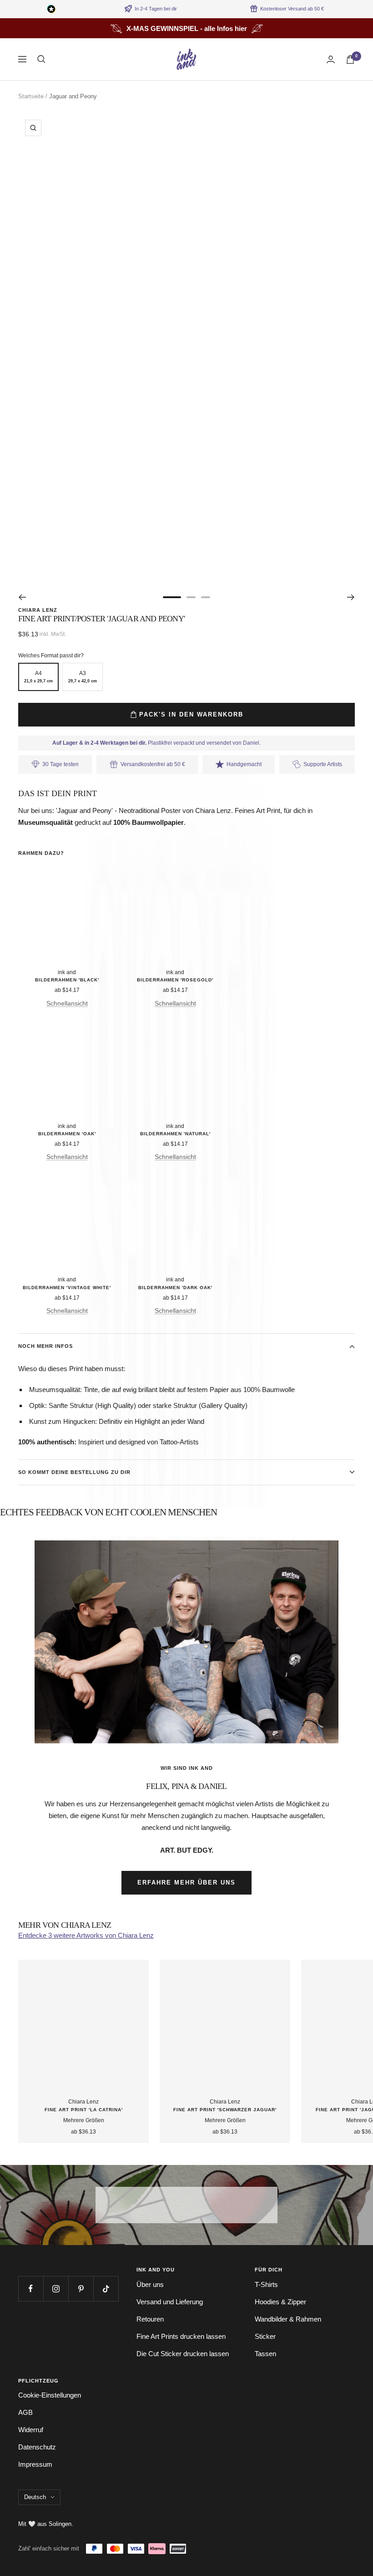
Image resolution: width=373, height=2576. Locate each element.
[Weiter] (351, 597)
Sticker (265, 2336)
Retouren (150, 2319)
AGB (25, 2412)
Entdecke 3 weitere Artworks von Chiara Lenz (86, 1935)
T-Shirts (266, 2284)
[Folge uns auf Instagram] (56, 2289)
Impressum (35, 2464)
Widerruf (31, 2430)
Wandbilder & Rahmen (288, 2319)
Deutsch (35, 2497)
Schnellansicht (67, 1003)
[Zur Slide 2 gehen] (191, 597)
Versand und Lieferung (170, 2302)
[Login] (331, 59)
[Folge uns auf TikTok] (106, 2289)
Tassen (265, 2354)
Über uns (150, 2284)
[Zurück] (22, 597)
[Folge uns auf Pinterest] (81, 2289)
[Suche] (41, 59)
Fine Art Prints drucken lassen (181, 2336)
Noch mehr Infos (45, 1346)
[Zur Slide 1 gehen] (172, 597)
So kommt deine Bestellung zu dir (74, 1472)
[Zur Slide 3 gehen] (206, 597)
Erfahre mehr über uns (186, 1882)
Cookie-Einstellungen (50, 2395)
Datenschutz (37, 2447)
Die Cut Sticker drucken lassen (183, 2354)
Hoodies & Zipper (280, 2302)
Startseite (31, 96)
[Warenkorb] (350, 59)
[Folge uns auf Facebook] (31, 2289)
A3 (83, 677)
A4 (38, 677)
